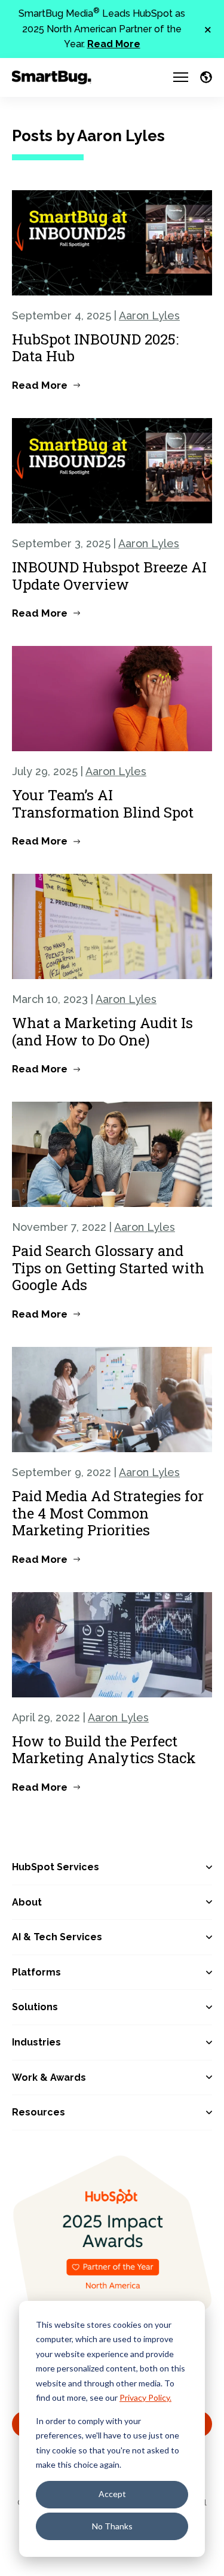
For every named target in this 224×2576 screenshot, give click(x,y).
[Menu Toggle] (181, 77)
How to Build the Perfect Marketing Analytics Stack (104, 1750)
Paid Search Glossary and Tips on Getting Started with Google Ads (108, 1268)
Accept (112, 2494)
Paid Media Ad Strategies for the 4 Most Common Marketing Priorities (108, 1513)
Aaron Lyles (149, 315)
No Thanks (112, 2526)
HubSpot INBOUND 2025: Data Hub (95, 348)
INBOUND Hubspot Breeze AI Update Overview (109, 576)
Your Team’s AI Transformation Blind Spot (103, 804)
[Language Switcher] (206, 77)
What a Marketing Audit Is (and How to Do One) (102, 1031)
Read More (114, 44)
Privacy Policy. (145, 2397)
